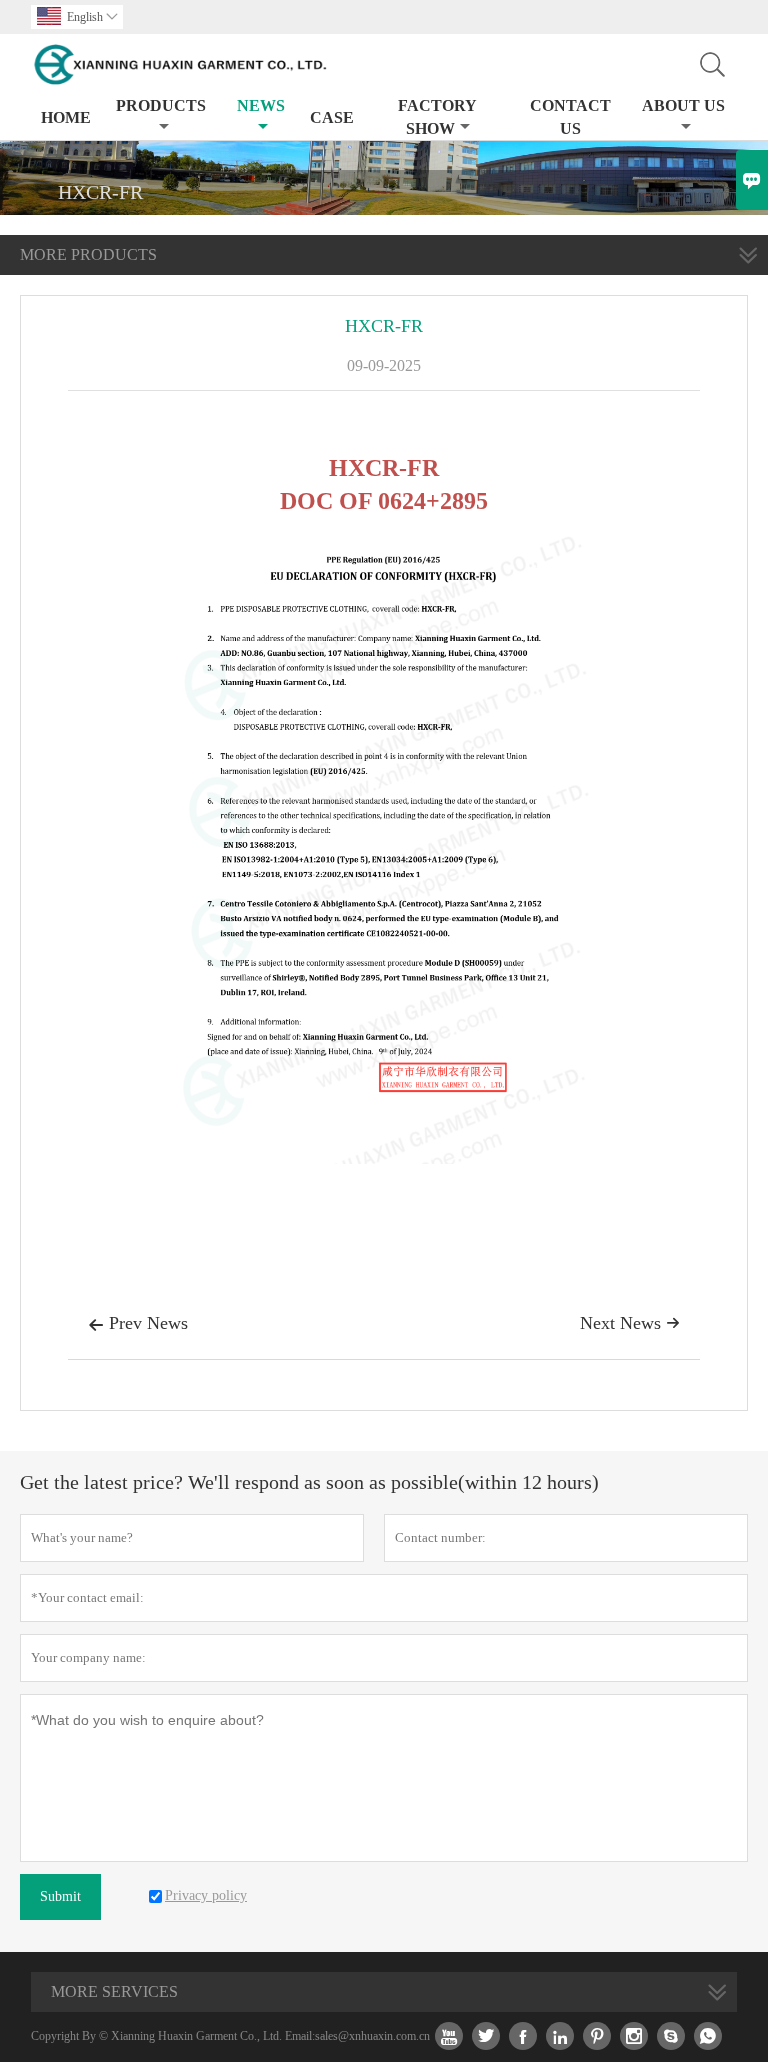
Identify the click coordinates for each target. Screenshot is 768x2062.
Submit (60, 1896)
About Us (683, 105)
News (261, 105)
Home (66, 117)
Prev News (138, 1323)
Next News (630, 1323)
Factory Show (437, 117)
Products (161, 105)
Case (332, 117)
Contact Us (570, 117)
